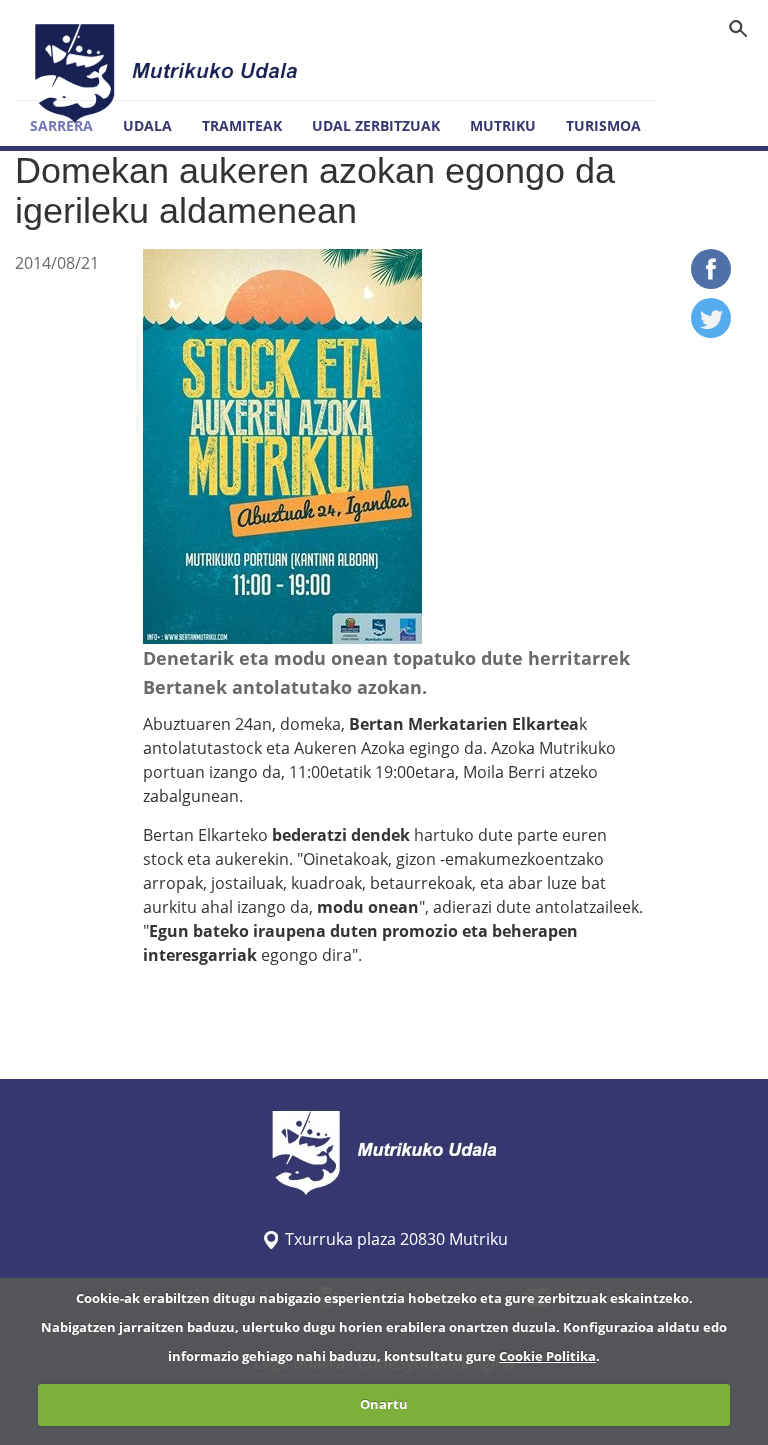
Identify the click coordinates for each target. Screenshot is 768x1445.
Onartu (384, 1404)
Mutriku (503, 125)
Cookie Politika (547, 1356)
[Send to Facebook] (711, 283)
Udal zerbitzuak (376, 125)
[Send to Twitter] (711, 332)
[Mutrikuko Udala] (169, 73)
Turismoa (603, 125)
